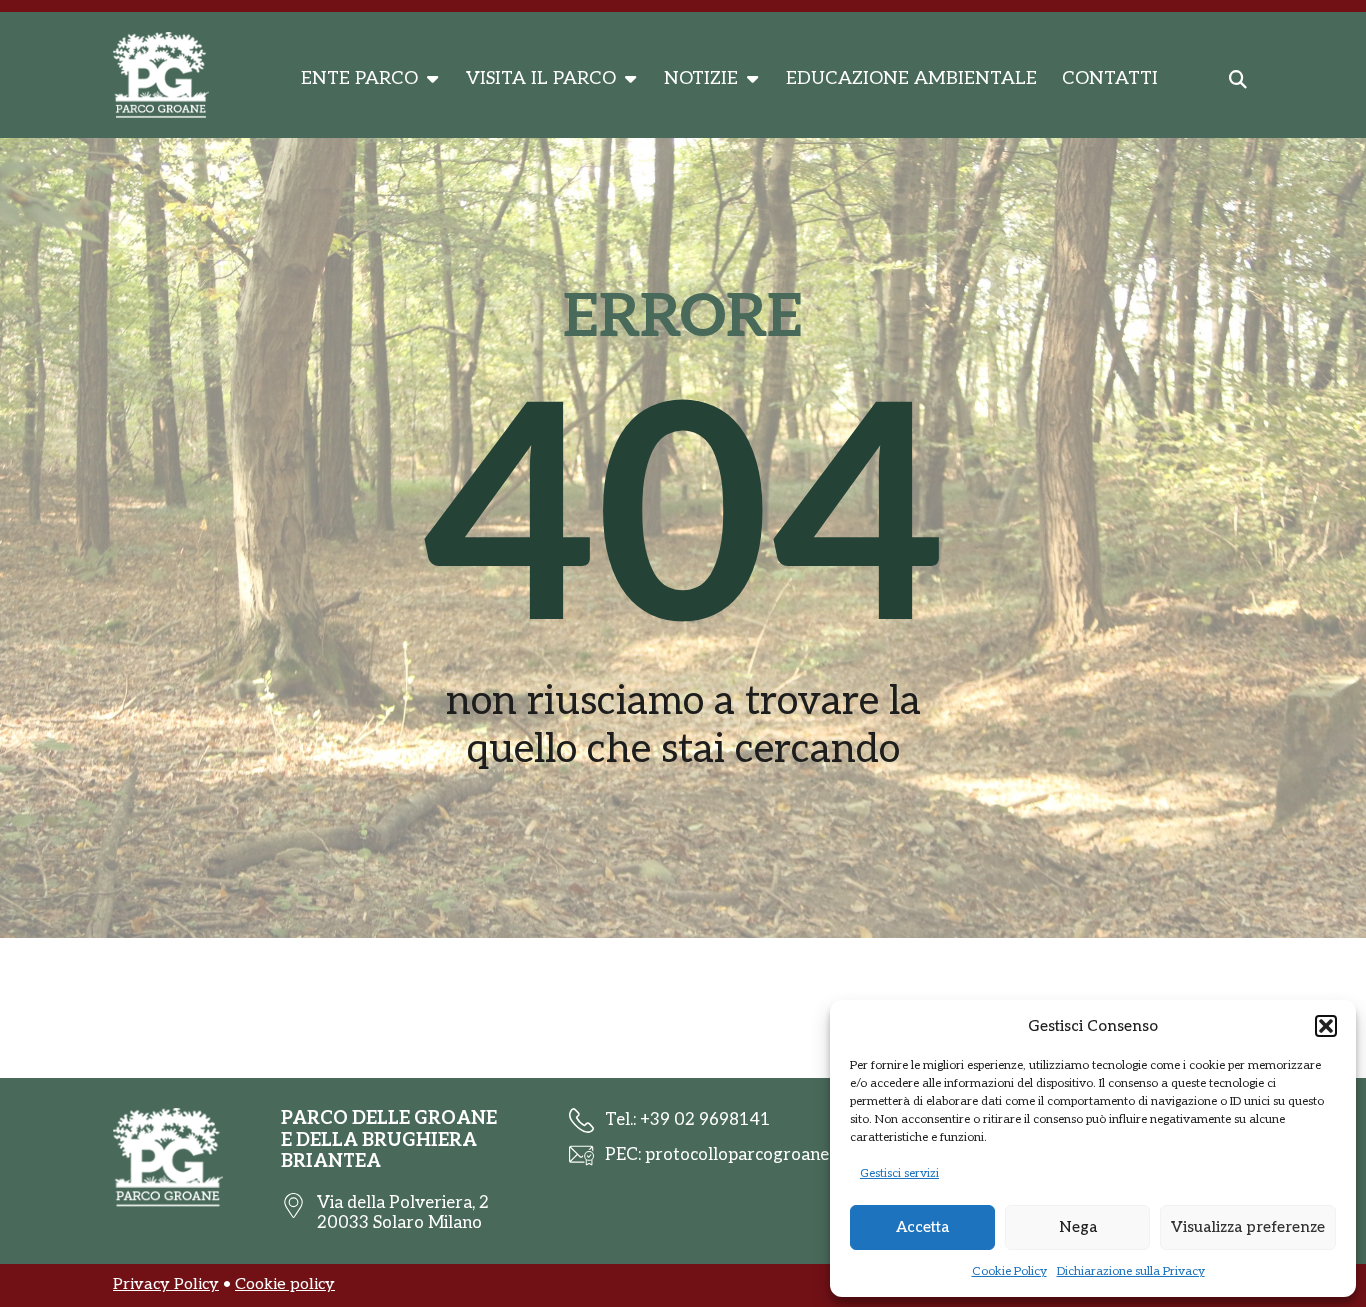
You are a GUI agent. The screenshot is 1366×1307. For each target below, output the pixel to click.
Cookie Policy (1009, 1271)
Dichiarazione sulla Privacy (1131, 1271)
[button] (1326, 1026)
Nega (1078, 1227)
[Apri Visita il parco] (630, 79)
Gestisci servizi (899, 1173)
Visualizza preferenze (1248, 1227)
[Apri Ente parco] (432, 79)
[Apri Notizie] (752, 79)
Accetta (922, 1227)
